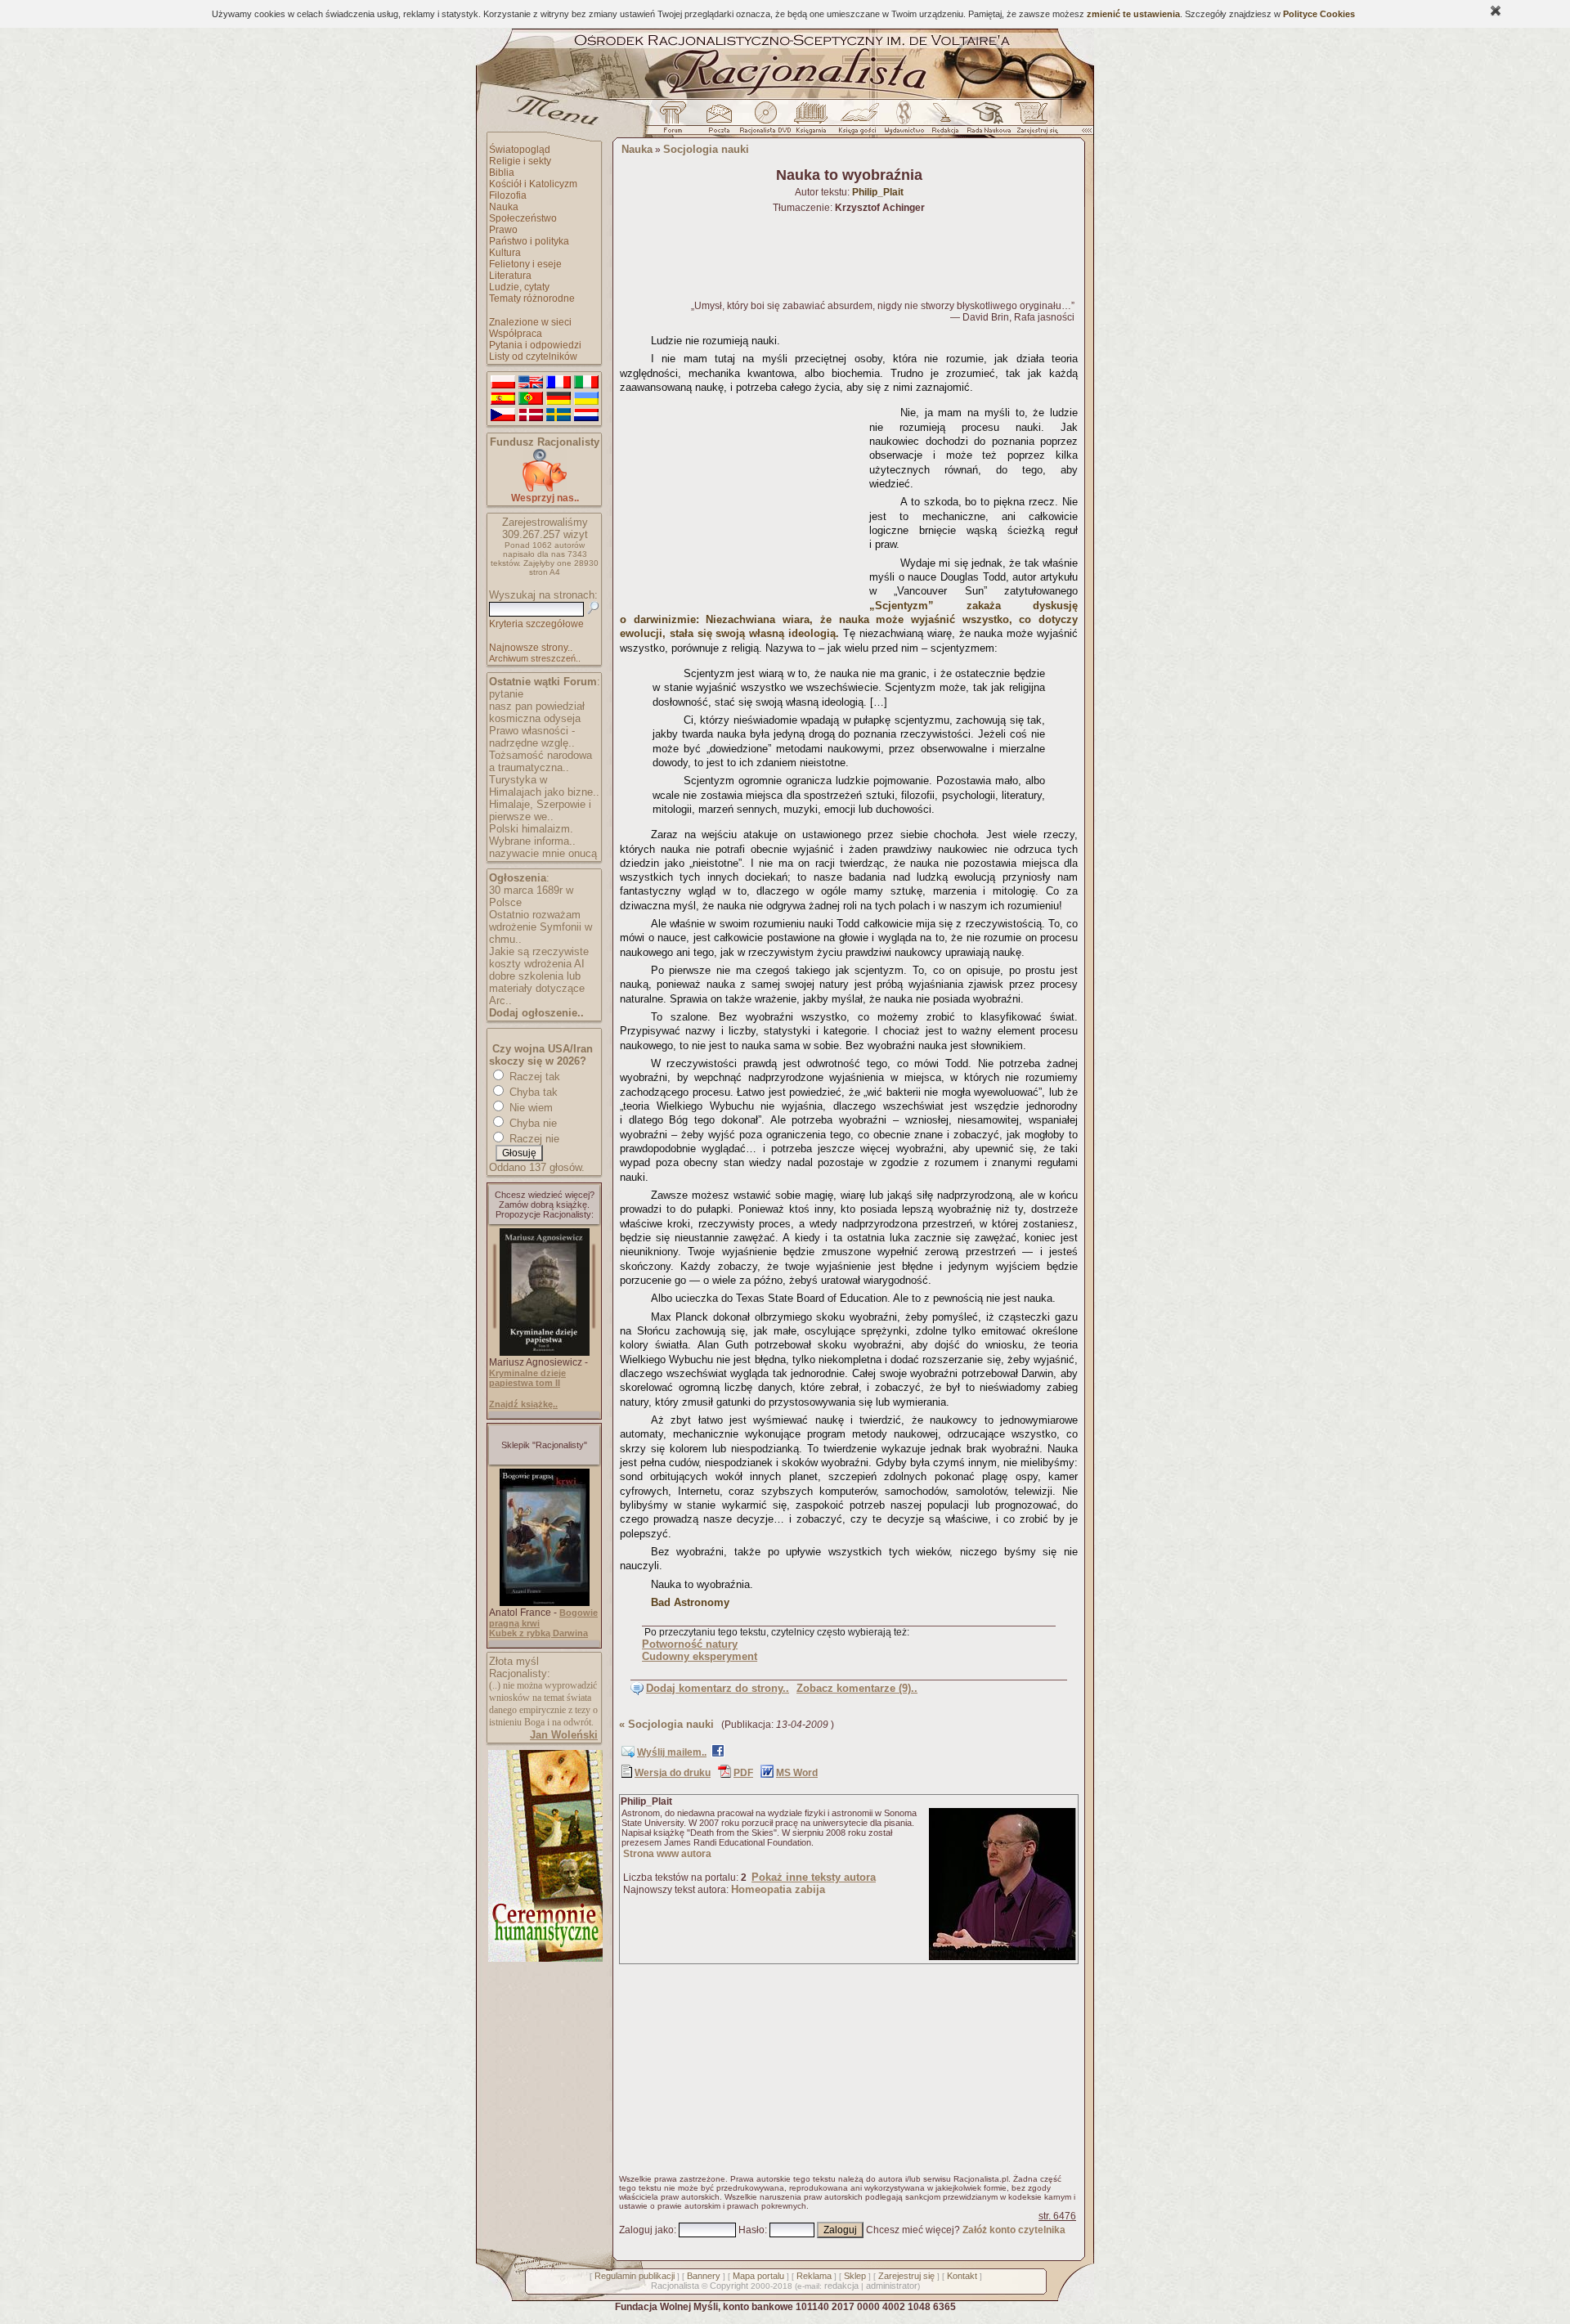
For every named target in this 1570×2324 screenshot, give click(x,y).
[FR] (558, 383)
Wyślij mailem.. (672, 1752)
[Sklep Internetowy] (812, 122)
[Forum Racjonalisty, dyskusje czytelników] (676, 122)
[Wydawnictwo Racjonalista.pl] (904, 122)
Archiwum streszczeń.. (535, 658)
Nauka (504, 207)
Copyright (729, 2286)
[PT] (531, 399)
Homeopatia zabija (778, 1889)
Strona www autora (667, 1854)
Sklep (855, 2276)
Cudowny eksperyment (700, 1656)
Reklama (814, 2276)
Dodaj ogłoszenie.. (536, 1013)
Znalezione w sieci (530, 322)
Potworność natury (690, 1644)
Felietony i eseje (525, 264)
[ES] (503, 399)
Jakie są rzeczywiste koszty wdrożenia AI (539, 958)
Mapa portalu (758, 2276)
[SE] (558, 415)
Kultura (505, 253)
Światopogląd (520, 150)
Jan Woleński (564, 1735)
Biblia (502, 173)
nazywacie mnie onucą (543, 853)
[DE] (558, 399)
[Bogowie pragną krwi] (545, 1603)
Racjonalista (675, 2286)
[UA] (586, 399)
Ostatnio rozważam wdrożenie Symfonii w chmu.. (541, 927)
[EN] (531, 383)
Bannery (704, 2276)
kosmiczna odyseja (535, 718)
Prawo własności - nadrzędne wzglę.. (532, 737)
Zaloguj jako (646, 2230)
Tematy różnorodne (532, 298)
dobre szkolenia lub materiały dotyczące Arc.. (537, 988)
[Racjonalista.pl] (785, 96)
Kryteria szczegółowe (536, 624)
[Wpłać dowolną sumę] (545, 489)
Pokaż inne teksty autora (814, 1877)
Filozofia (508, 195)
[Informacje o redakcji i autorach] (944, 122)
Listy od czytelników (533, 357)
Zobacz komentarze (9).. (857, 1688)
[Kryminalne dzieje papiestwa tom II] (545, 1353)
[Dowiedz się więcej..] (544, 1958)
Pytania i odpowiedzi (535, 345)
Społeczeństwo (523, 218)
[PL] (503, 383)
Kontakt (962, 2276)
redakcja (841, 2286)
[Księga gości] (860, 122)
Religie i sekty (520, 161)
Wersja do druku (673, 1773)
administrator (892, 2286)
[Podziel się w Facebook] (718, 1754)
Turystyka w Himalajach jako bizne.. (544, 786)
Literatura (510, 276)
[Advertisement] (742, 502)
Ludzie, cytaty (519, 287)
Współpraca (516, 334)
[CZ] (503, 415)
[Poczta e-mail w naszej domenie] (718, 122)
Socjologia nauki (706, 149)
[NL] (586, 415)
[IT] (586, 383)
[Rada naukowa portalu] (986, 122)
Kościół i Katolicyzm (533, 184)
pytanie (506, 694)
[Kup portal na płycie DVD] (765, 122)
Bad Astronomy (690, 1602)
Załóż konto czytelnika (1014, 2230)
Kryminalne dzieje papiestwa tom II (527, 1378)
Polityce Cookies (1319, 14)
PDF (743, 1773)
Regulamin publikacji (635, 2276)
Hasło (751, 2230)
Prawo (503, 230)
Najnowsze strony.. (531, 648)
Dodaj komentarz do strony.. (718, 1688)
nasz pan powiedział (537, 706)
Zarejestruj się (906, 2276)
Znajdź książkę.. (523, 1404)
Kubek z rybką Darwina (538, 1633)
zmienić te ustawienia (1133, 14)
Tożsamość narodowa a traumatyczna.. (541, 761)
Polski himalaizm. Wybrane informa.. (532, 835)
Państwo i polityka (529, 241)
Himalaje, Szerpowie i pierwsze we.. (540, 810)
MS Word (797, 1773)
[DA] (531, 415)
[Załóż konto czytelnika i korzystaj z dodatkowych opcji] (1033, 122)
